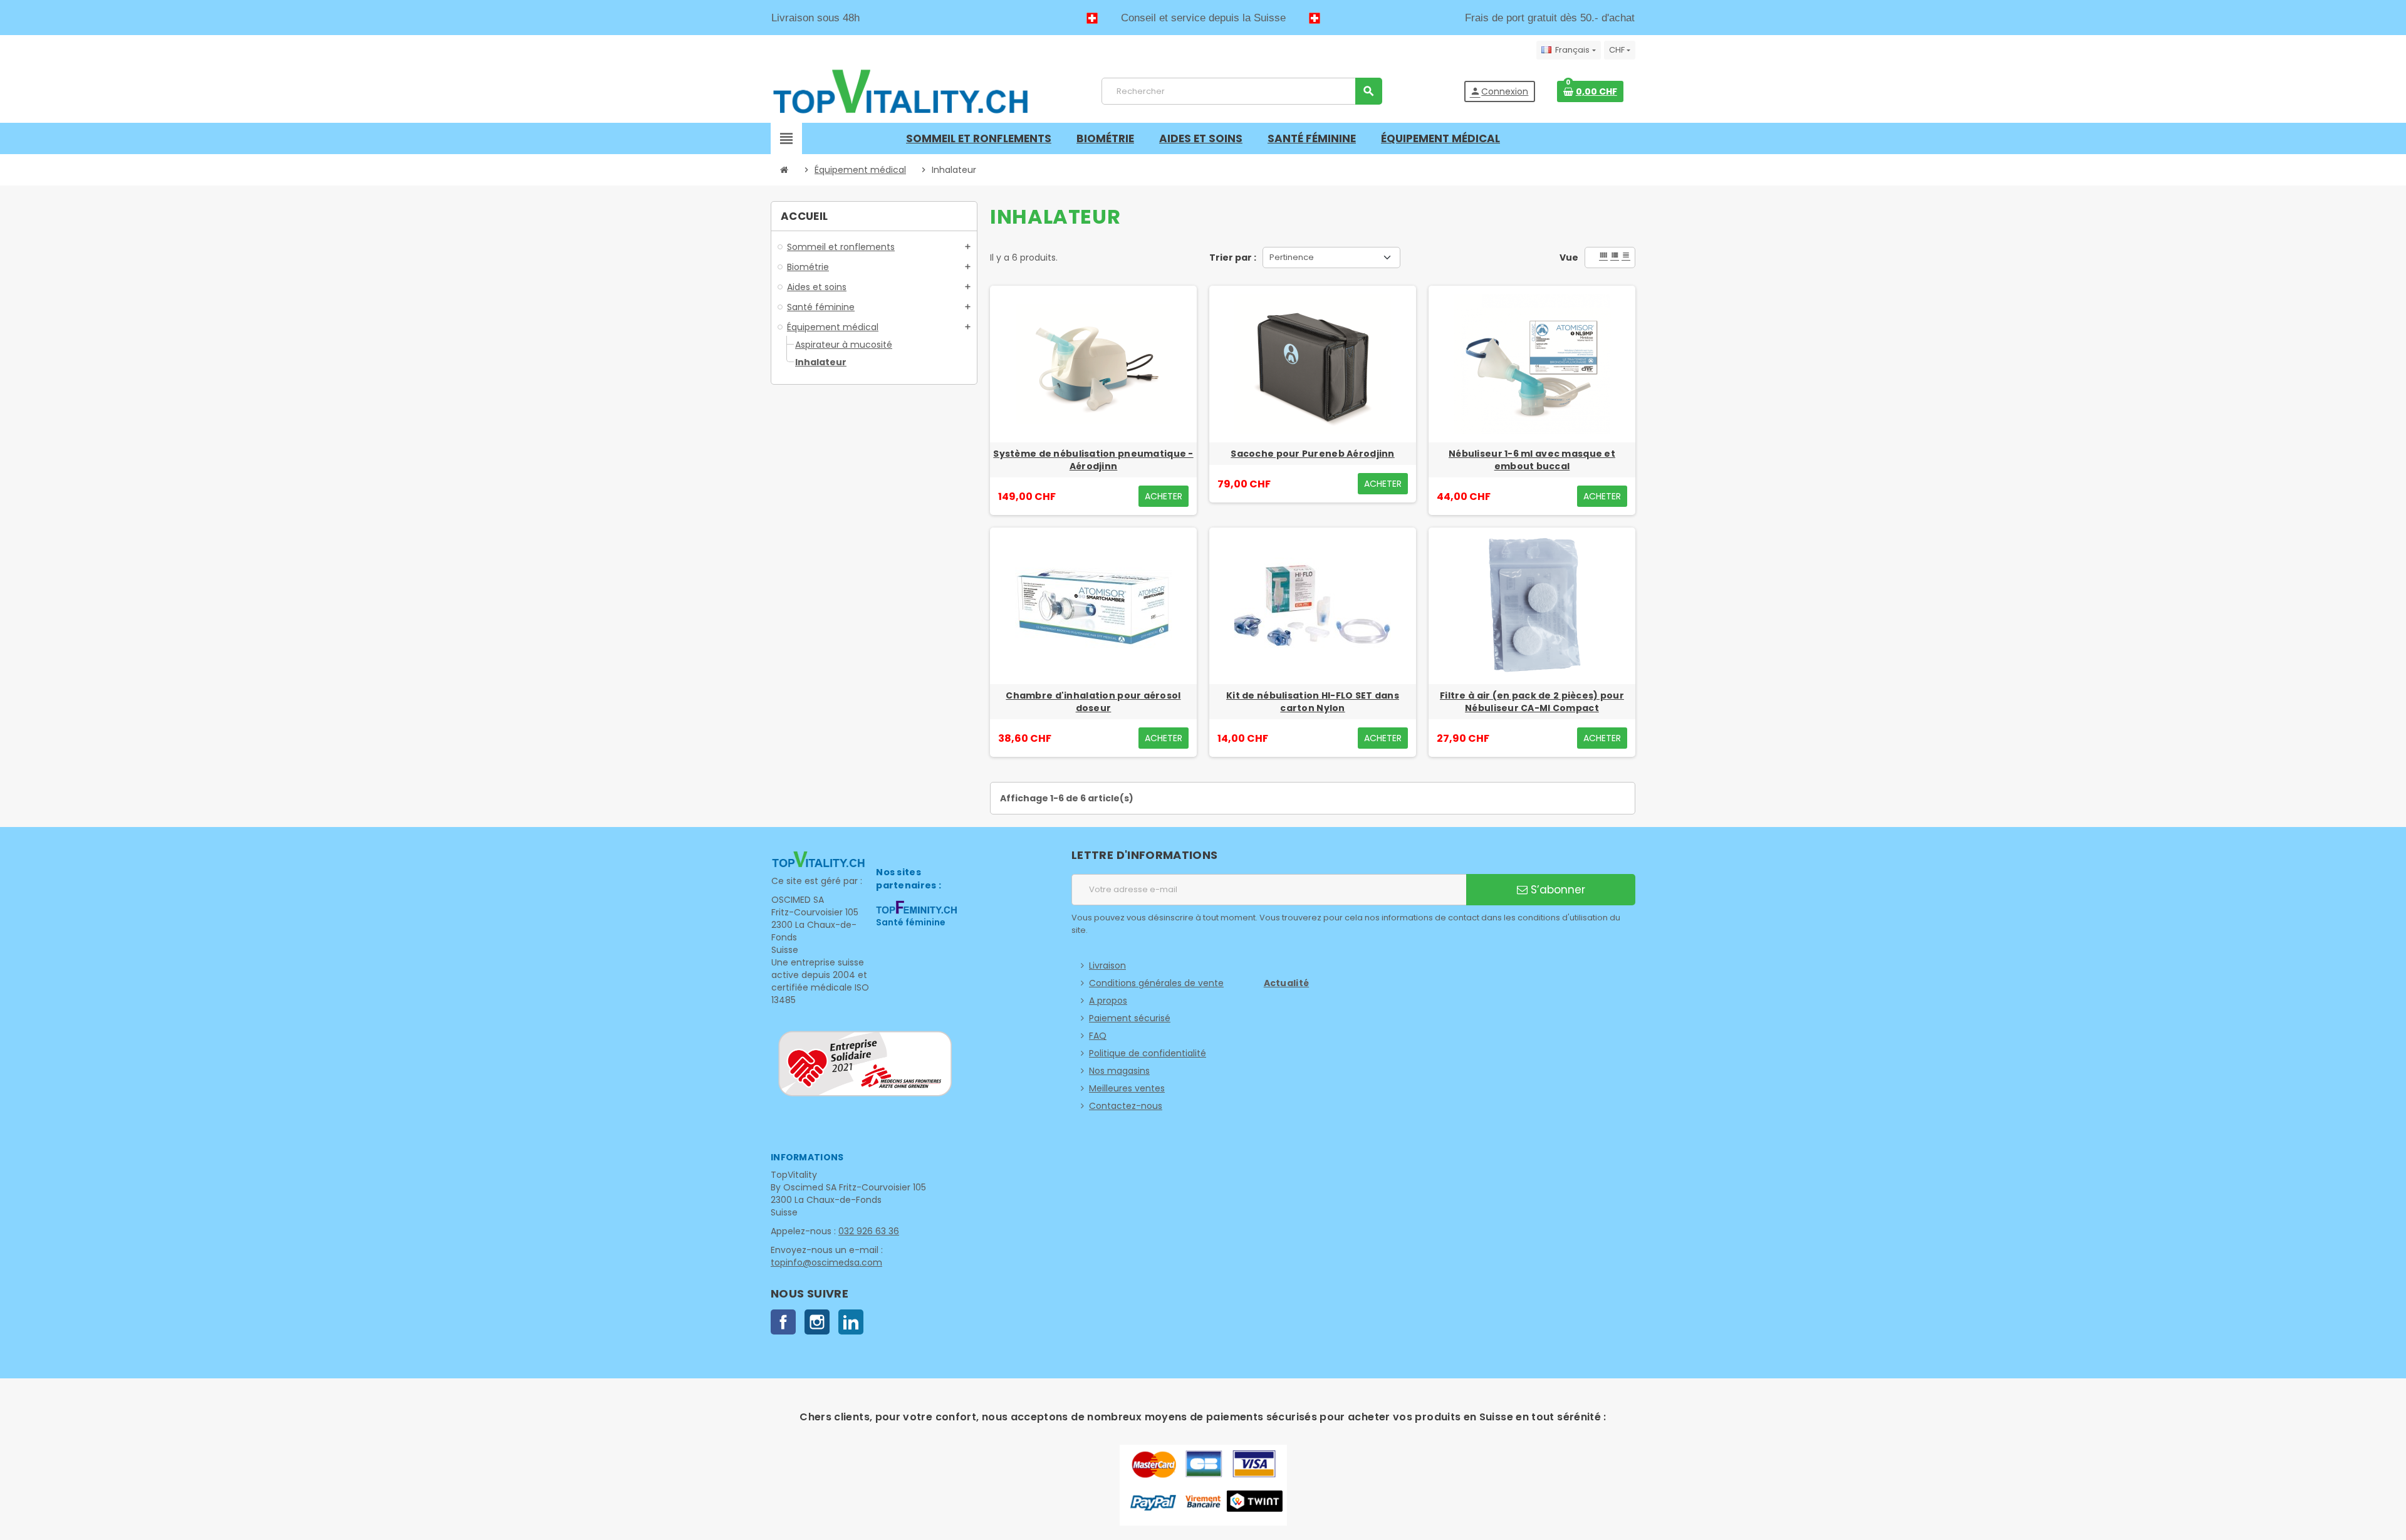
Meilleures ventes (1127, 1088)
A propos (1108, 1001)
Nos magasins (1119, 1071)
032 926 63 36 (869, 1231)
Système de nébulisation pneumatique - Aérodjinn (1093, 460)
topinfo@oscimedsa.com (826, 1262)
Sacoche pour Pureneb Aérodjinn (1312, 454)
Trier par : (1233, 258)
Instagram (817, 1322)
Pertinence (1292, 257)
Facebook (783, 1322)
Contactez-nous (1126, 1106)
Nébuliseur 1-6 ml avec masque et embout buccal (1532, 460)
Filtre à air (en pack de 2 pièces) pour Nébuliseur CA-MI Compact (1532, 702)
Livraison (1107, 965)
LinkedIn (851, 1322)
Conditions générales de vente (1156, 983)
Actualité (1287, 983)
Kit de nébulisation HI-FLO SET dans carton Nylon (1313, 702)
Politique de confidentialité (1148, 1053)
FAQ (1098, 1036)
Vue (1569, 258)
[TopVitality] (900, 91)
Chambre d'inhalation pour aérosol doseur (1093, 702)
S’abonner (1556, 890)
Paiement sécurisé (1130, 1018)
